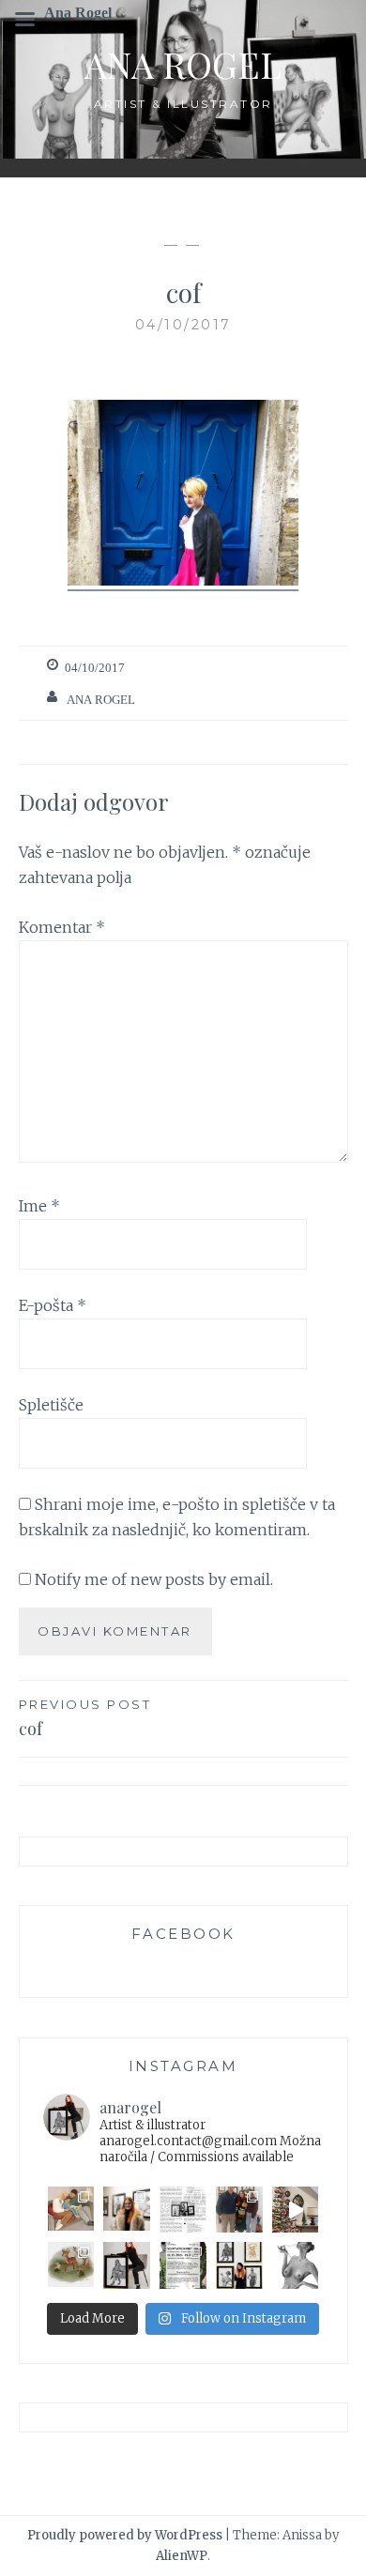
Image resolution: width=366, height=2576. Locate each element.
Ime (39, 1206)
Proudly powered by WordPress (125, 2535)
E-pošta (53, 1305)
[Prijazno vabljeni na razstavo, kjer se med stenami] (183, 2265)
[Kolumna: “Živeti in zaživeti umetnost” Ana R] (183, 2210)
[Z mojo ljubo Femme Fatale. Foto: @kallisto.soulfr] (127, 2265)
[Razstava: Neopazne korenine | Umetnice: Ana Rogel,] (127, 2210)
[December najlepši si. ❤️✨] (296, 2210)
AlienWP (182, 2556)
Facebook (183, 1934)
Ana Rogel (183, 64)
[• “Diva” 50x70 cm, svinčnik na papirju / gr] (296, 2265)
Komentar (62, 927)
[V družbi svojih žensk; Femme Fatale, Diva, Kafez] (239, 2265)
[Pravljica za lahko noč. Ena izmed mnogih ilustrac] (71, 2210)
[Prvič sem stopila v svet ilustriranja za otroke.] (71, 2265)
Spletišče (51, 1405)
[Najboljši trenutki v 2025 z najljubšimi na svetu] (239, 2210)
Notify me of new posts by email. (154, 1579)
